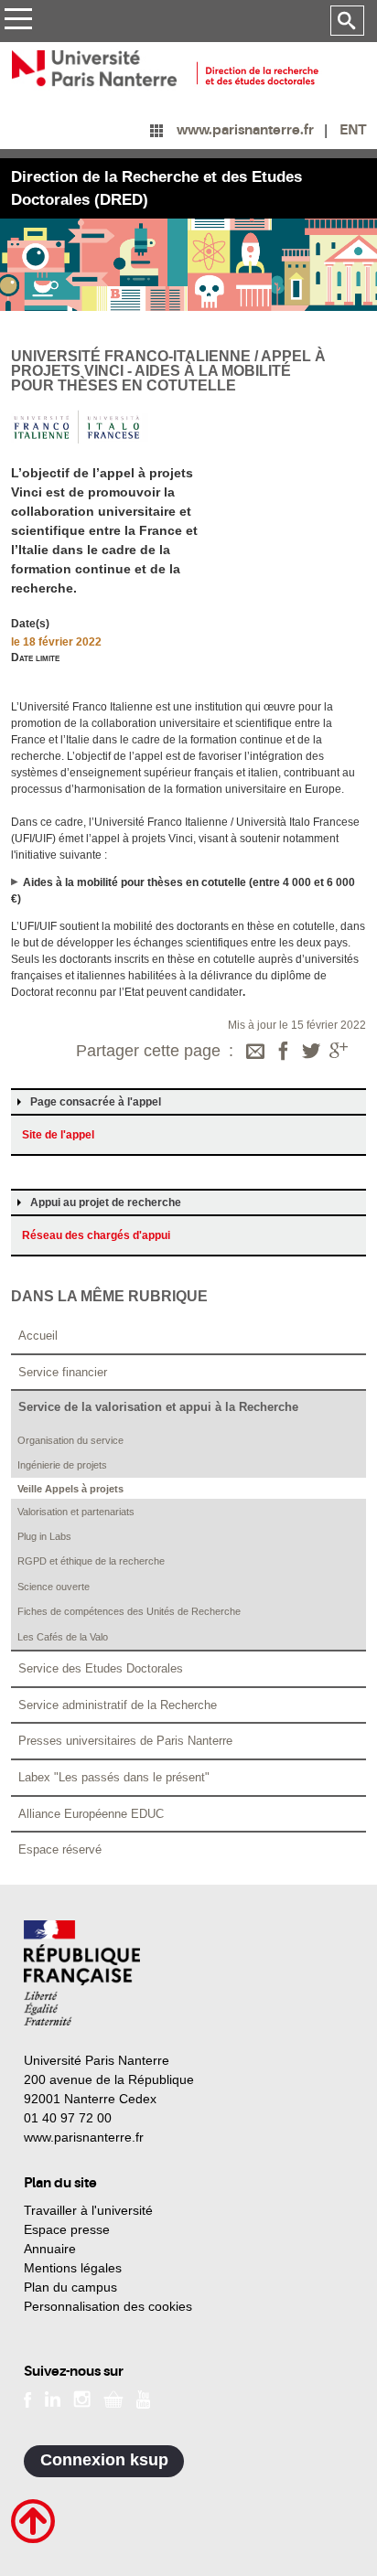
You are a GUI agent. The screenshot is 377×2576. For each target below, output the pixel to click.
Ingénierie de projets (62, 1465)
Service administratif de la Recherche (118, 1705)
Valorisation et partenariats (76, 1512)
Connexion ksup (104, 2460)
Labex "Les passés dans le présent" (114, 1777)
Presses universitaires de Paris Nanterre (125, 1741)
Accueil (38, 1336)
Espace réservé (60, 1849)
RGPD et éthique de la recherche (91, 1561)
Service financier (63, 1372)
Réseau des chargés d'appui (96, 1235)
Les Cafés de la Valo (63, 1637)
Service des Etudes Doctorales (101, 1668)
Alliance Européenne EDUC (91, 1814)
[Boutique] (113, 2399)
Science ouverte (54, 1587)
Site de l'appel (58, 1135)
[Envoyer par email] (255, 1053)
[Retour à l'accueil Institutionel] (82, 1973)
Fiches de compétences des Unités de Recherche (129, 1611)
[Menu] (18, 21)
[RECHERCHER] (347, 21)
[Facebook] (284, 1053)
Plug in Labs (44, 1536)
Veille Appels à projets (70, 1489)
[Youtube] (143, 2398)
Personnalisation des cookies (108, 2306)
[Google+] (339, 1053)
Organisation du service (70, 1440)
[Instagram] (82, 2399)
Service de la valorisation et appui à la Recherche (158, 1407)
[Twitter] (311, 1053)
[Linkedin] (53, 2399)
